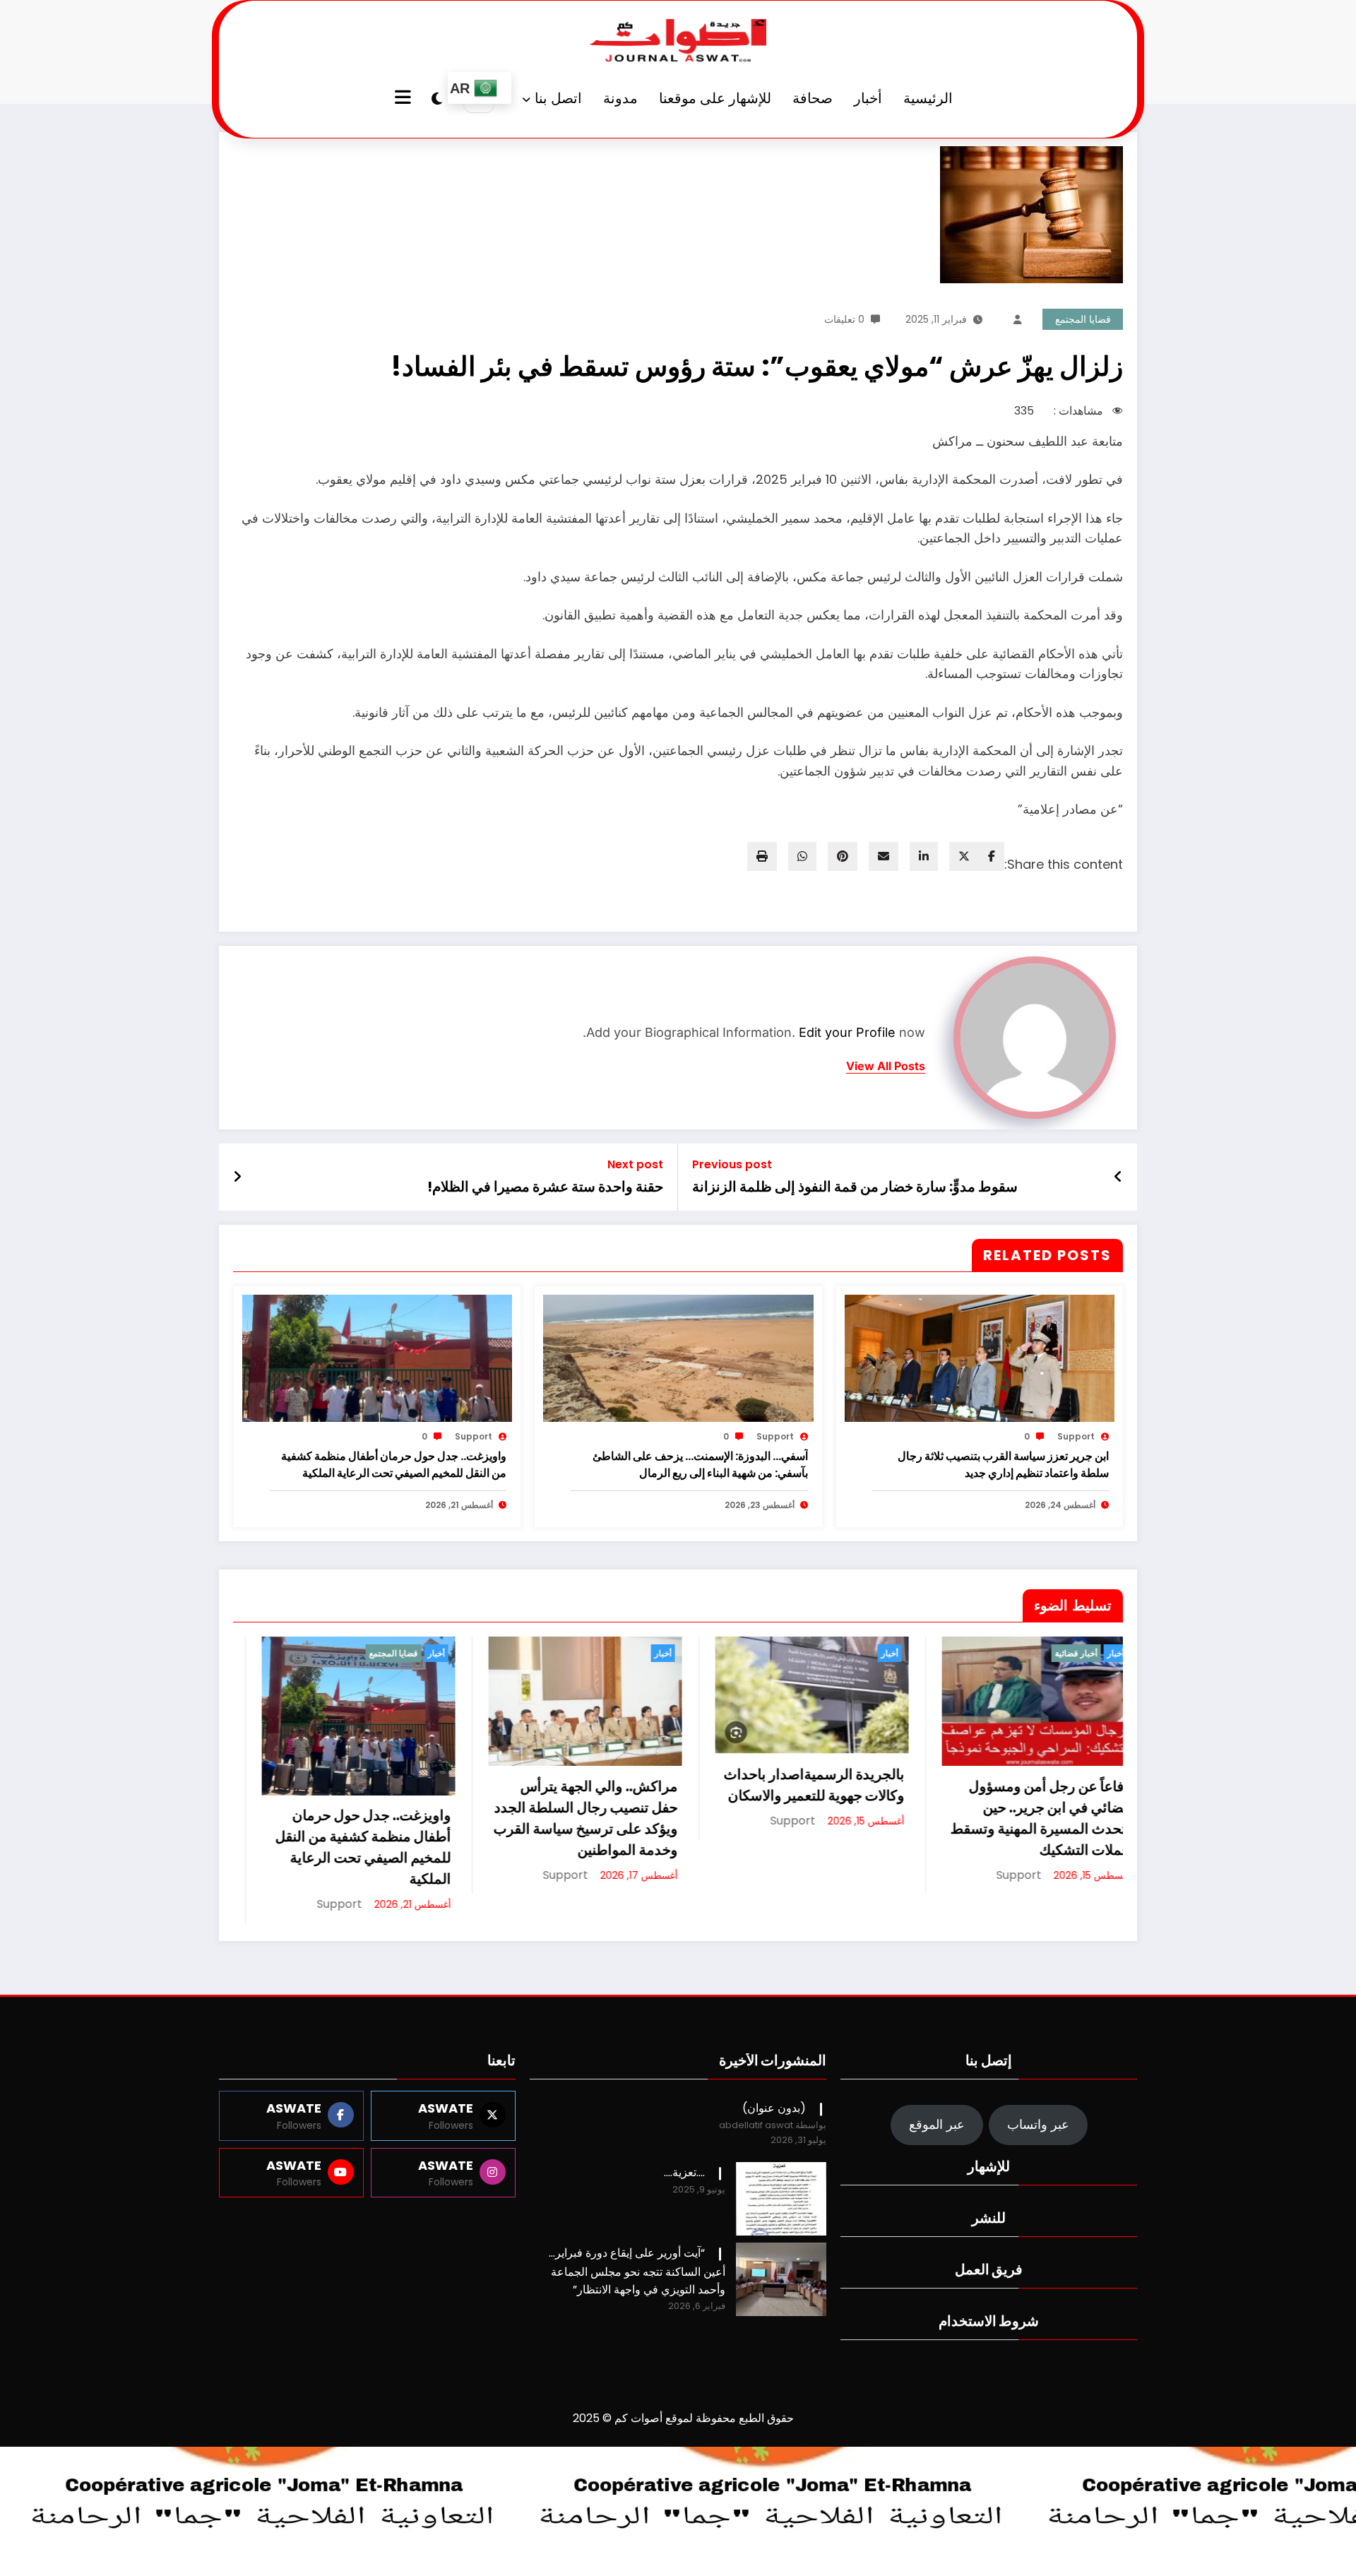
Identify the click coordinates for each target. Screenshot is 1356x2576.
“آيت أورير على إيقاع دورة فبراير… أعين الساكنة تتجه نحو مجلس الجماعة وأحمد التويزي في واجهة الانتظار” (637, 2326)
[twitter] (964, 856)
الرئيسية (928, 98)
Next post (635, 1164)
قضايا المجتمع (1083, 319)
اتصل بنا (558, 98)
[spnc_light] (437, 99)
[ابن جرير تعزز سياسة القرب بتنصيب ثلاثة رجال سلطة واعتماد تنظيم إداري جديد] (980, 1358)
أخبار (868, 98)
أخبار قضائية (838, 1653)
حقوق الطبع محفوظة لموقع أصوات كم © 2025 (683, 2473)
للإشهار (989, 2221)
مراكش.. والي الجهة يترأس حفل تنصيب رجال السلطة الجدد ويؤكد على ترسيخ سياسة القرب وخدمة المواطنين (347, 1818)
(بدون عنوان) (774, 2163)
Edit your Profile (847, 1032)
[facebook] (992, 856)
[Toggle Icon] (405, 99)
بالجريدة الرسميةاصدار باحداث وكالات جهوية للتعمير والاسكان (576, 1785)
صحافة (813, 98)
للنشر (989, 2273)
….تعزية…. (684, 2227)
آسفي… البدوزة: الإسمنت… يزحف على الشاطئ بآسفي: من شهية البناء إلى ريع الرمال (700, 1465)
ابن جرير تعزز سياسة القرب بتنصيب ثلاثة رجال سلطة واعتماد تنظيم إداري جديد (1003, 1465)
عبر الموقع (937, 2179)
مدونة (620, 98)
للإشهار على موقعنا (715, 98)
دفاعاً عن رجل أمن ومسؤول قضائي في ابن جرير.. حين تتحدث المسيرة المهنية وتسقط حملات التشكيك (802, 1818)
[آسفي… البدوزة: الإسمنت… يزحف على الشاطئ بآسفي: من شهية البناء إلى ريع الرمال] (678, 1358)
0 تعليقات (844, 319)
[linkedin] (924, 856)
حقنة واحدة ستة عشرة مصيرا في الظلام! (545, 1187)
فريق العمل (989, 2325)
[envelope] (884, 856)
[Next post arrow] (237, 1177)
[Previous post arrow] (1118, 1177)
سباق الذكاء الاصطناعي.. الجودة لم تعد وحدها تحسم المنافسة (1027, 1923)
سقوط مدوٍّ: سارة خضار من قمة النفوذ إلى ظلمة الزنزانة (855, 1187)
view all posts (886, 1066)
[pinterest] (843, 856)
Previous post (732, 1164)
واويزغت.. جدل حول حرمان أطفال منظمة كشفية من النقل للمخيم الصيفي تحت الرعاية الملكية (394, 1465)
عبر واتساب (1038, 2179)
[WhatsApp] (802, 856)
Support (1076, 1436)
